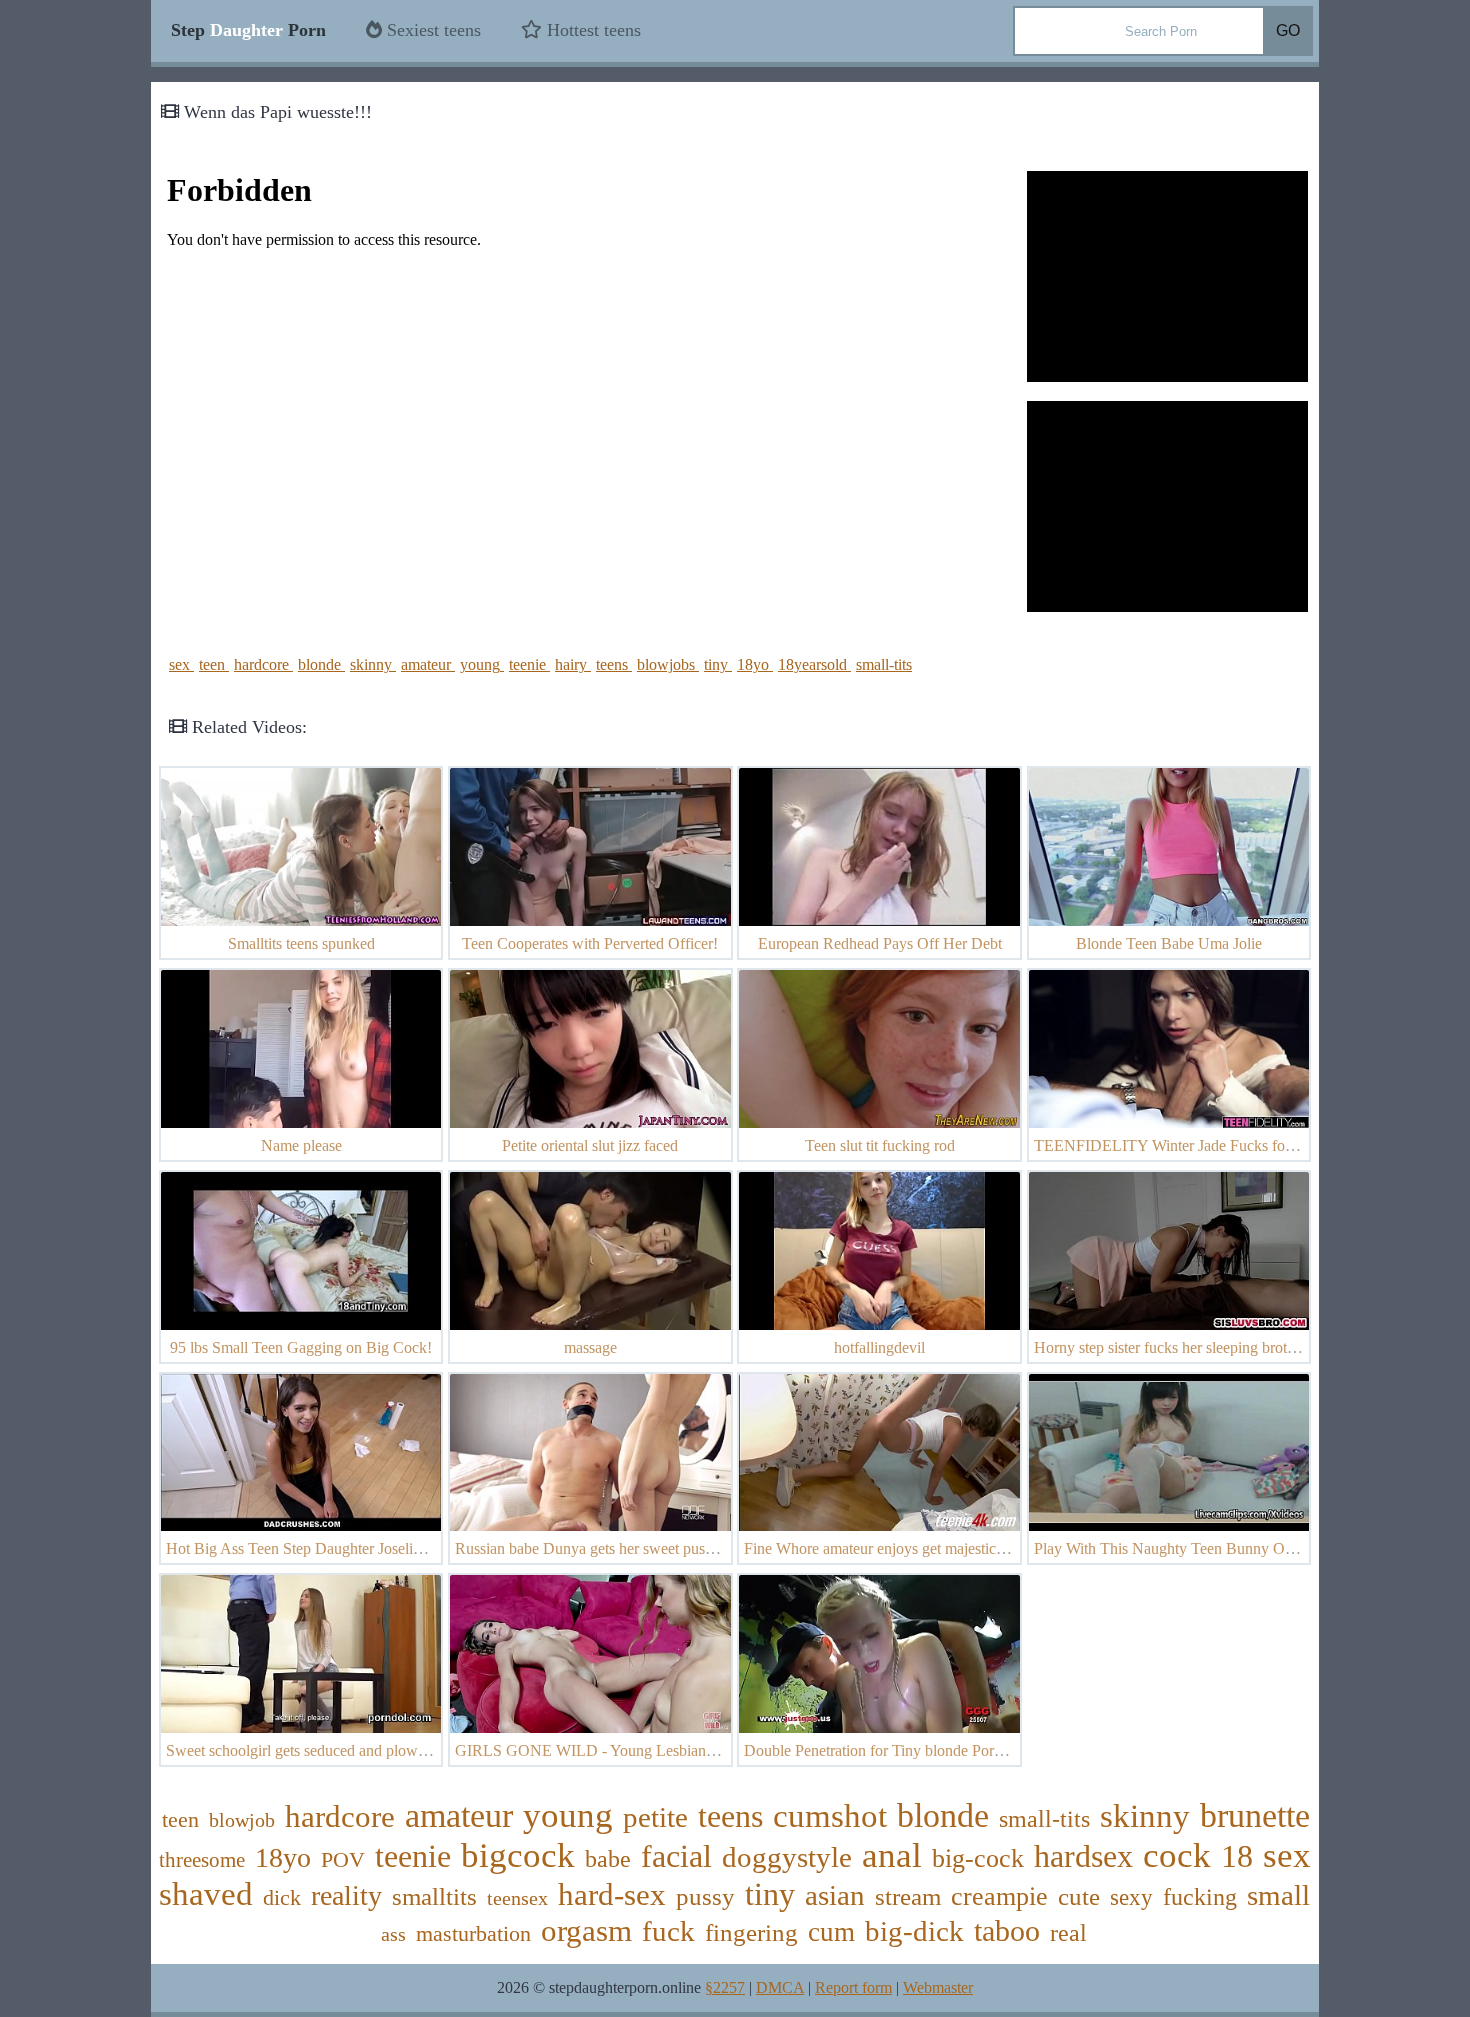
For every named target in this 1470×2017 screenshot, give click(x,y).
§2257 (725, 1987)
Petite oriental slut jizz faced (590, 1145)
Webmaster (938, 1987)
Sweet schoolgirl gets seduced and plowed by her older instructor (371, 1750)
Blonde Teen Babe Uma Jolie (1169, 943)
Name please (301, 1145)
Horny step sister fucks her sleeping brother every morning (1218, 1347)
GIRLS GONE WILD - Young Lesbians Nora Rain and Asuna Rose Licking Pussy (719, 1750)
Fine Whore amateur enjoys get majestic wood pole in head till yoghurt (967, 1548)
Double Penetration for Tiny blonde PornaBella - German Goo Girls (958, 1750)
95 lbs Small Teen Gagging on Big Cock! (301, 1347)
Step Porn (248, 30)
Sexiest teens (431, 30)
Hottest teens (591, 30)
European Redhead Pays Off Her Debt (880, 943)
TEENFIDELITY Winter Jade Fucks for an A (1179, 1145)
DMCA (780, 1987)
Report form (853, 1987)
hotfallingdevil (879, 1347)
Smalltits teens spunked (301, 943)
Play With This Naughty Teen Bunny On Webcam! (1195, 1548)
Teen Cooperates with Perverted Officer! (590, 943)
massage (590, 1347)
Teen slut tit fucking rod (880, 1145)
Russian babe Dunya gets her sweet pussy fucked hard (626, 1548)
